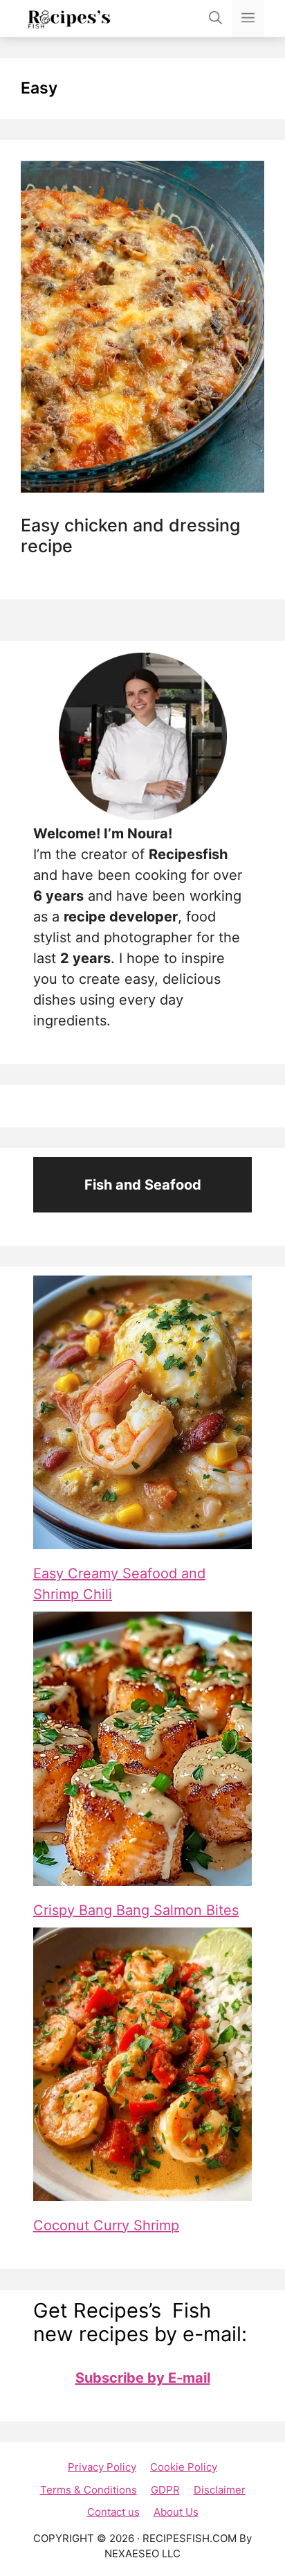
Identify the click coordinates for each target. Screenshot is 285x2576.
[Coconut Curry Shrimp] (142, 2064)
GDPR (165, 2490)
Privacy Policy (102, 2467)
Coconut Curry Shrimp (106, 2225)
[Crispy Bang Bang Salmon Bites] (142, 1748)
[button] (215, 18)
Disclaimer (220, 2490)
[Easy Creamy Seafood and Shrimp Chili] (142, 1412)
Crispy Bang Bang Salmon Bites (136, 1910)
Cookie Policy (184, 2467)
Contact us (113, 2512)
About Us (176, 2512)
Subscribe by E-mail (143, 2378)
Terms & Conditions (89, 2490)
